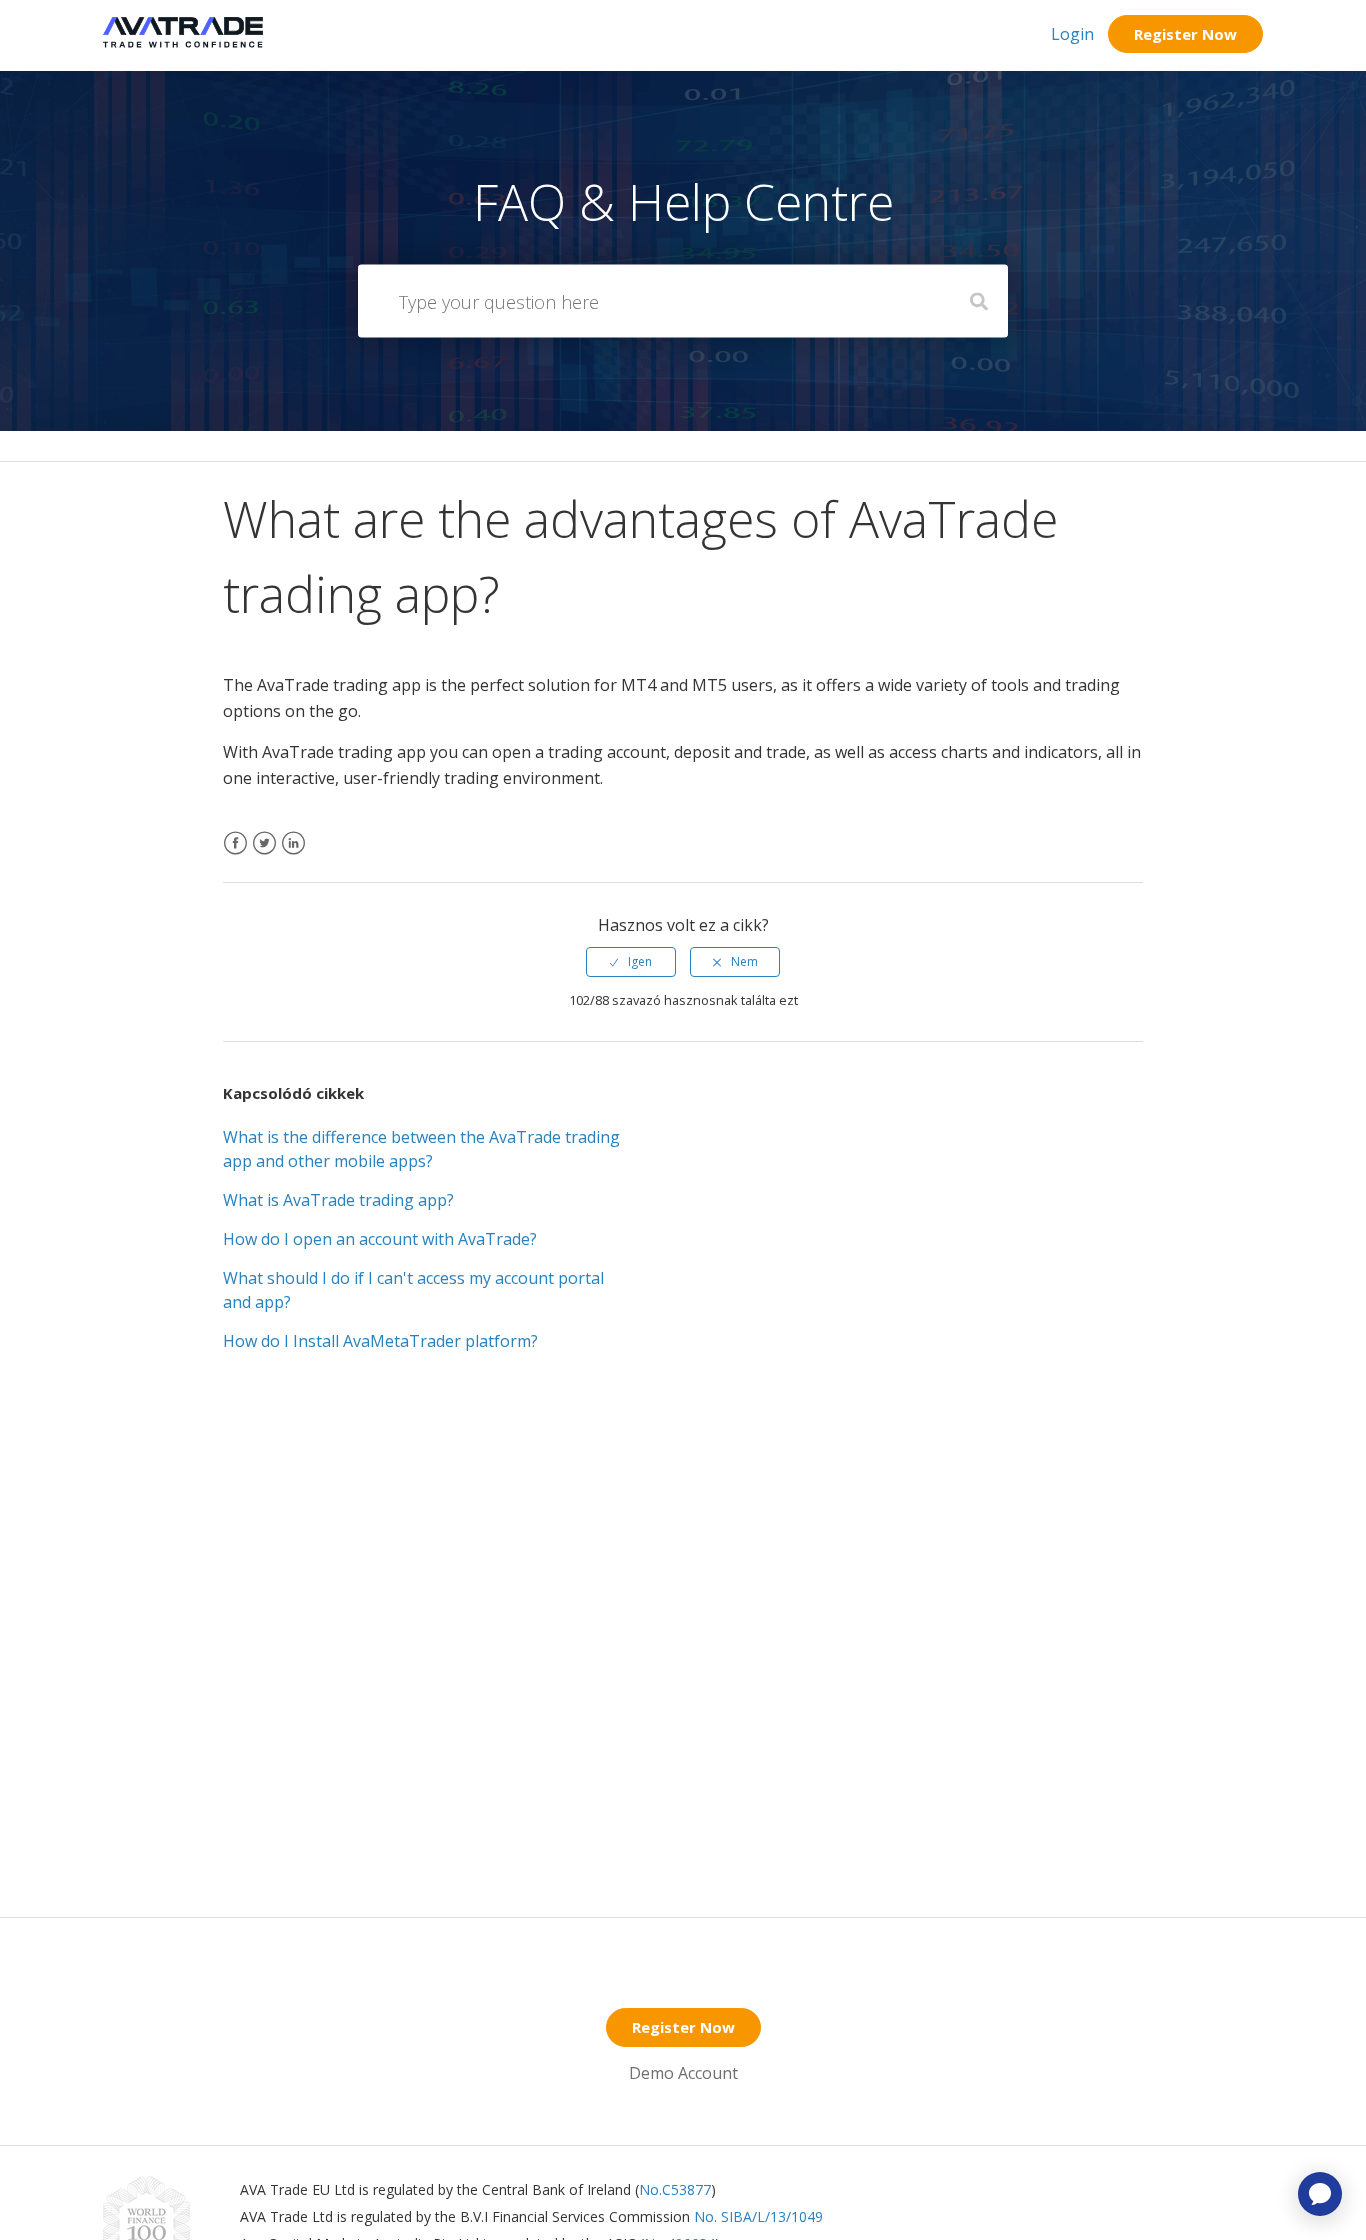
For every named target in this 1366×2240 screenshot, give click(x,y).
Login (1072, 34)
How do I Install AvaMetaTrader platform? (380, 1341)
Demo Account (683, 2073)
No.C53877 (675, 2189)
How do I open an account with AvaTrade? (380, 1239)
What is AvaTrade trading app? (338, 1200)
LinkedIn (293, 855)
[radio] (631, 962)
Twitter (264, 855)
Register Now (1185, 34)
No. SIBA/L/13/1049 (758, 2216)
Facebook (235, 855)
